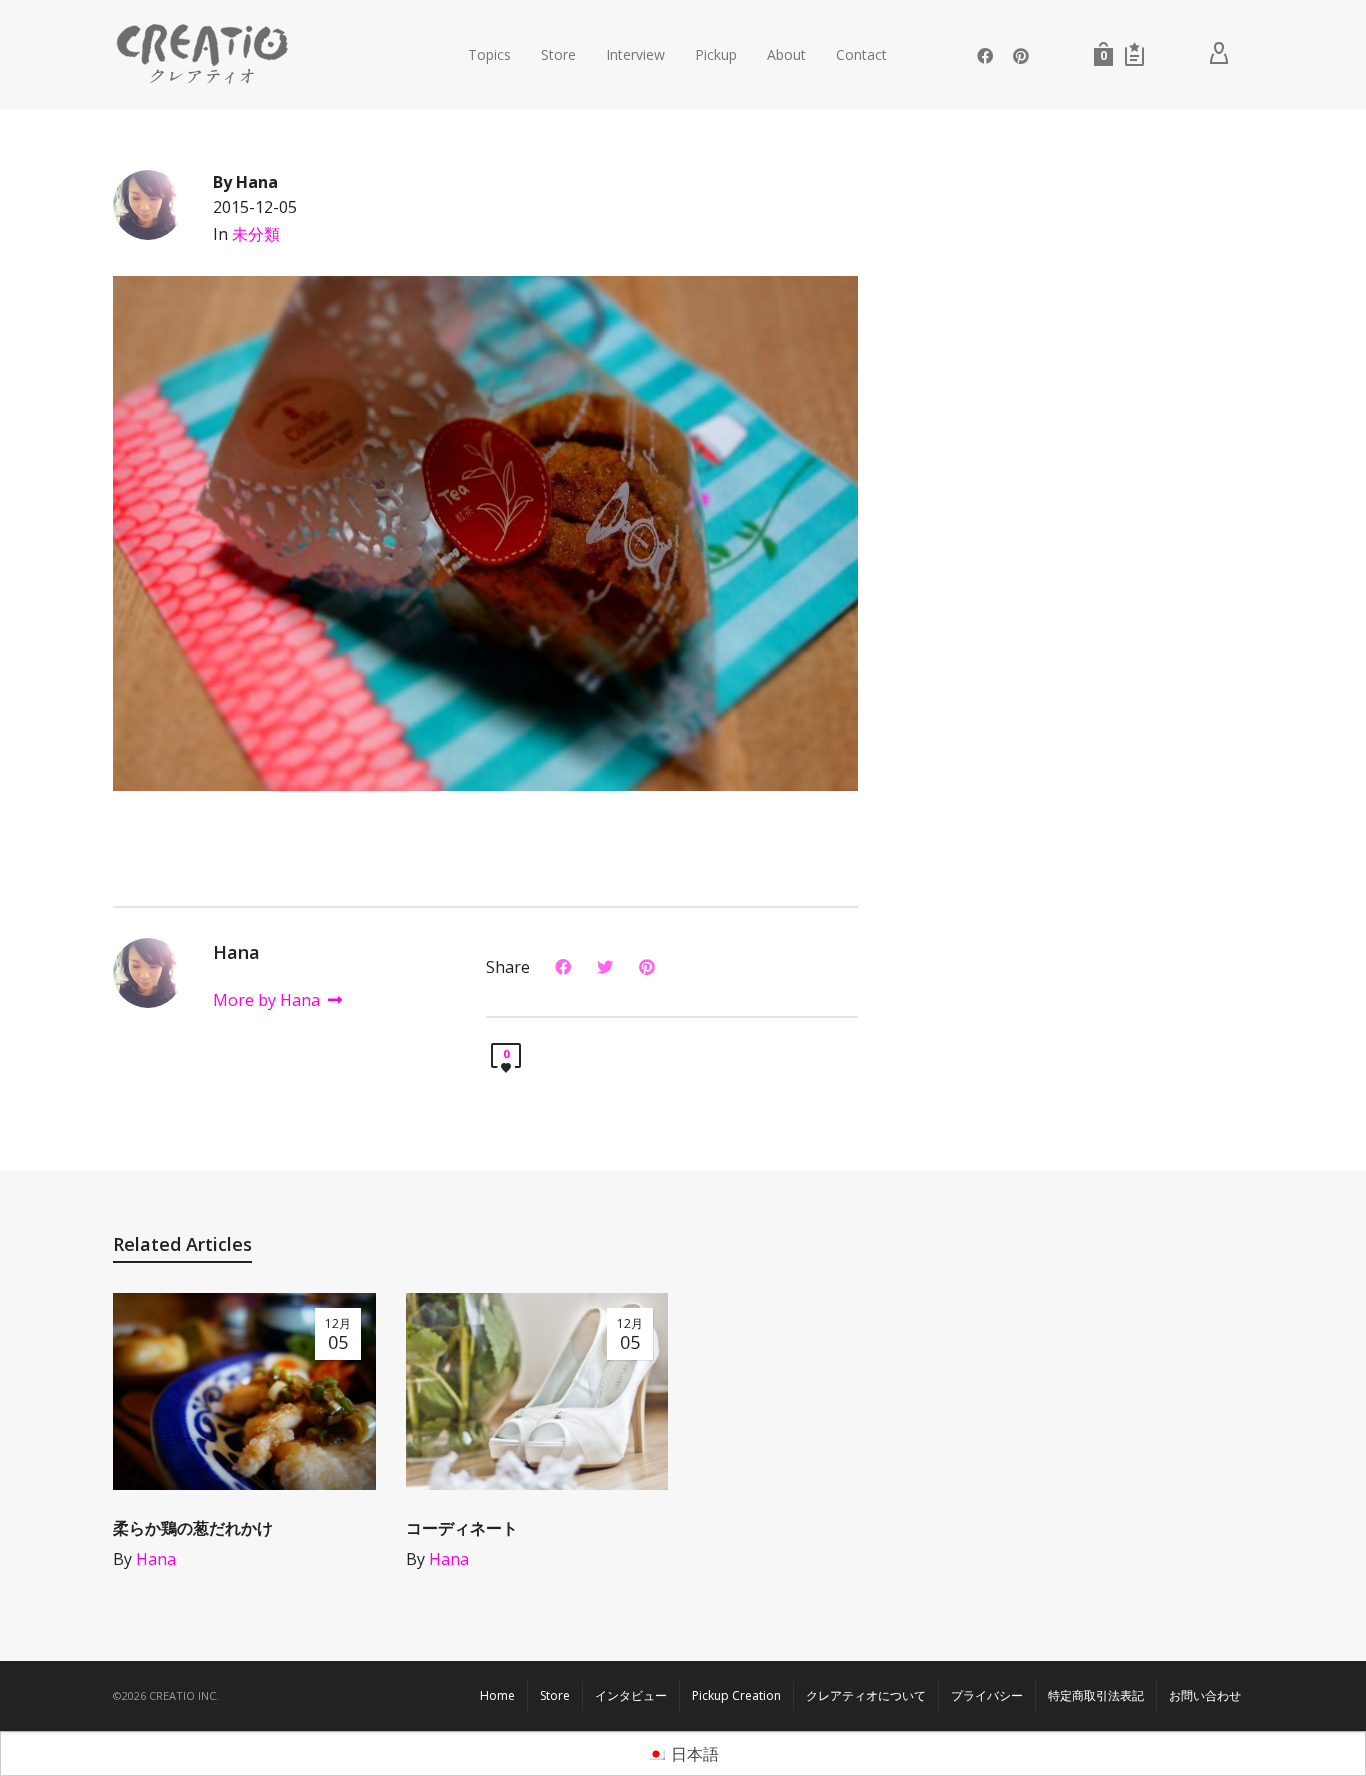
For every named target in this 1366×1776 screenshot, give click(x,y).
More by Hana (268, 1000)
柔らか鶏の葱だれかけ (193, 1528)
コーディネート (462, 1528)
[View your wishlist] (1134, 54)
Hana (156, 1559)
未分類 (256, 234)
